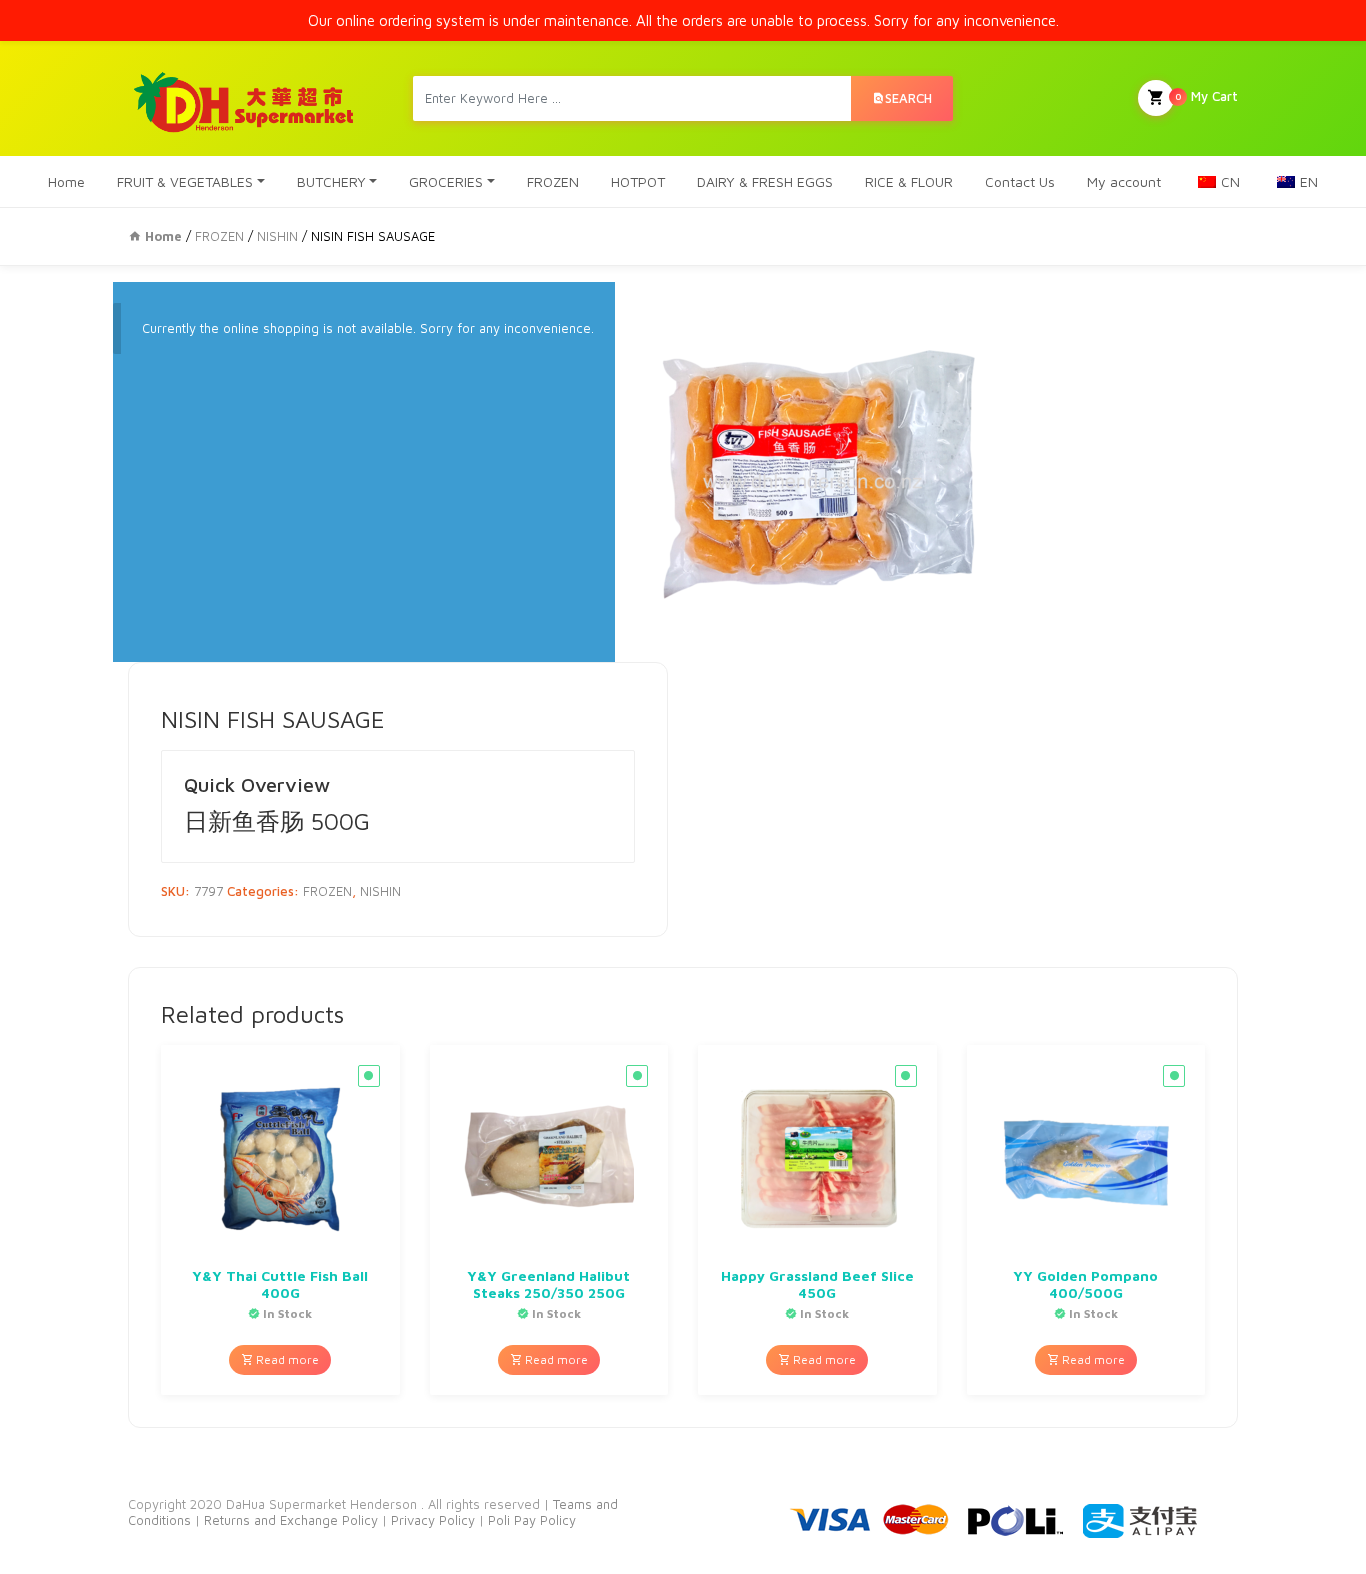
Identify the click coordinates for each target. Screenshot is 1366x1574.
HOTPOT (638, 181)
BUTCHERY (331, 181)
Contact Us (1020, 181)
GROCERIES (446, 181)
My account (1124, 181)
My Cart (1206, 96)
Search (908, 98)
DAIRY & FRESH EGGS (765, 181)
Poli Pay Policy (532, 1520)
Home (66, 181)
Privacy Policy (435, 1520)
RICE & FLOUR (909, 181)
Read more (286, 1359)
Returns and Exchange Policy (289, 1520)
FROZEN (553, 181)
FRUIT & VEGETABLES (185, 181)
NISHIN (277, 236)
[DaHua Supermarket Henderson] (245, 98)
